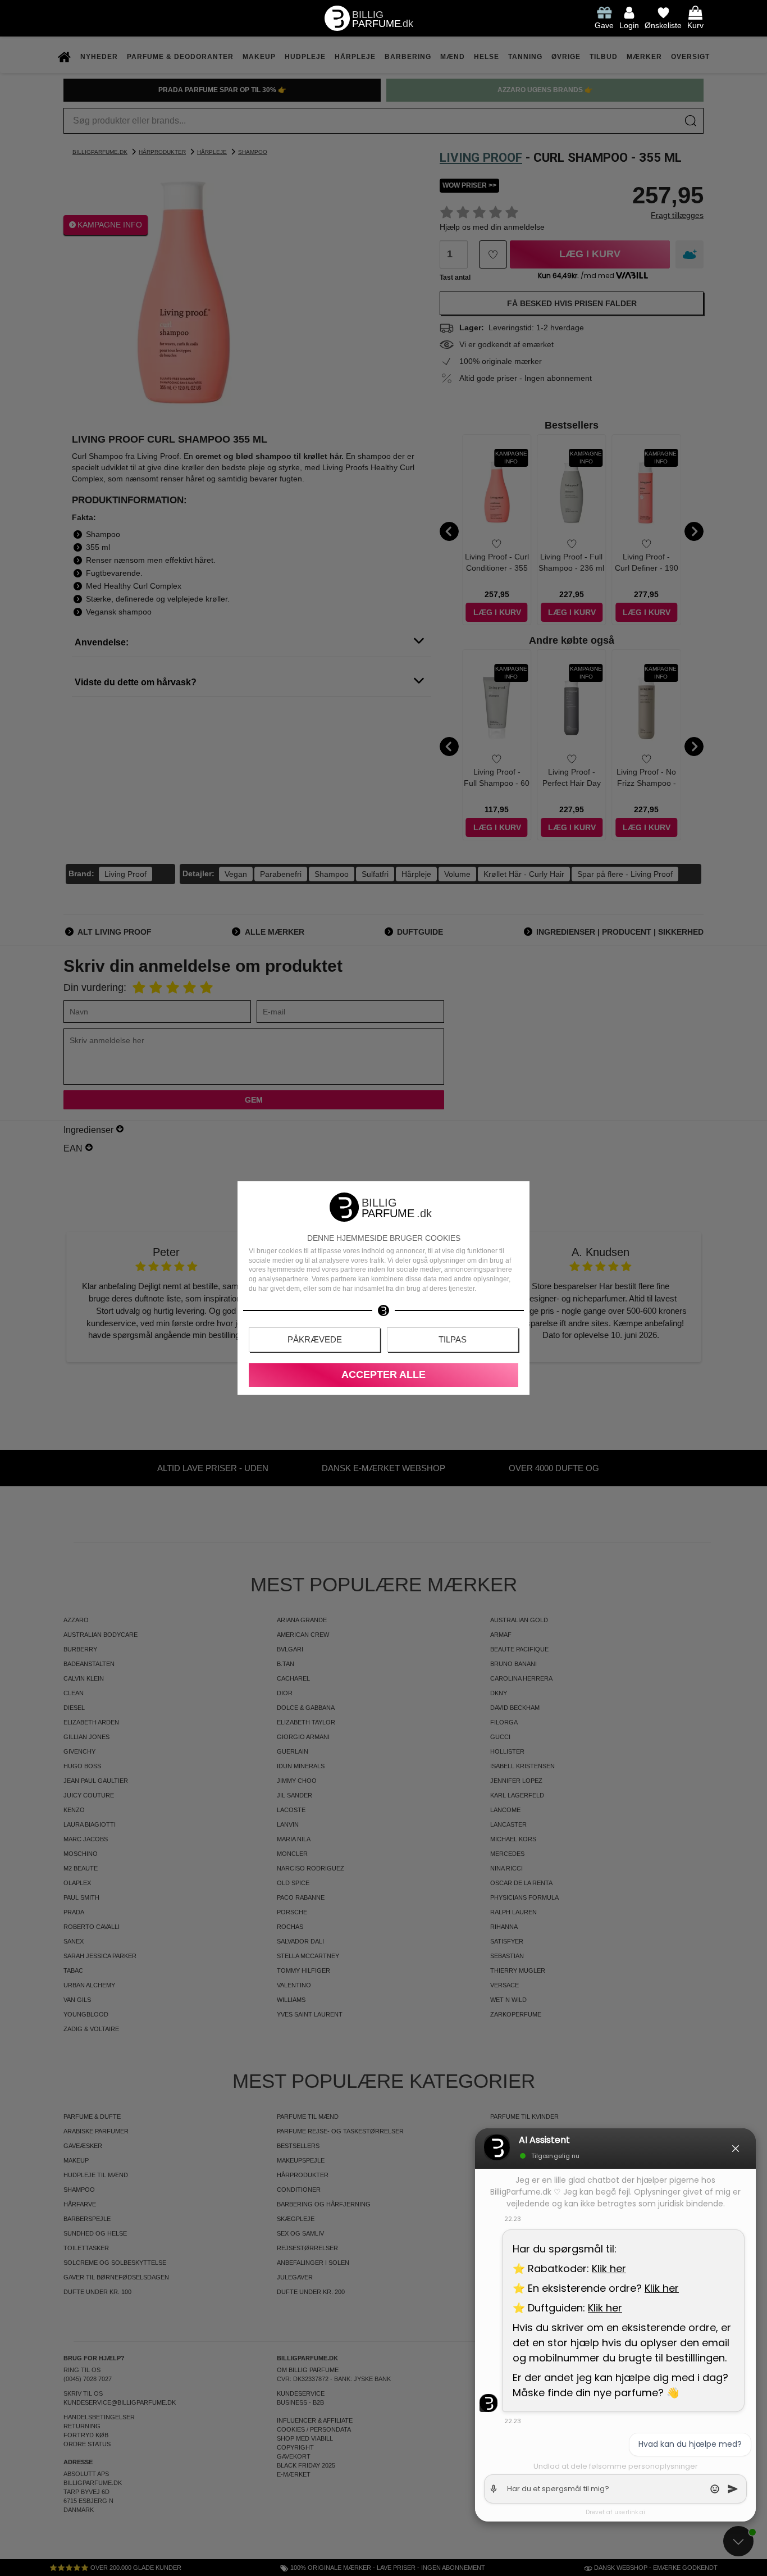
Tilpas (453, 1339)
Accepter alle (383, 1375)
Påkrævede (315, 1339)
